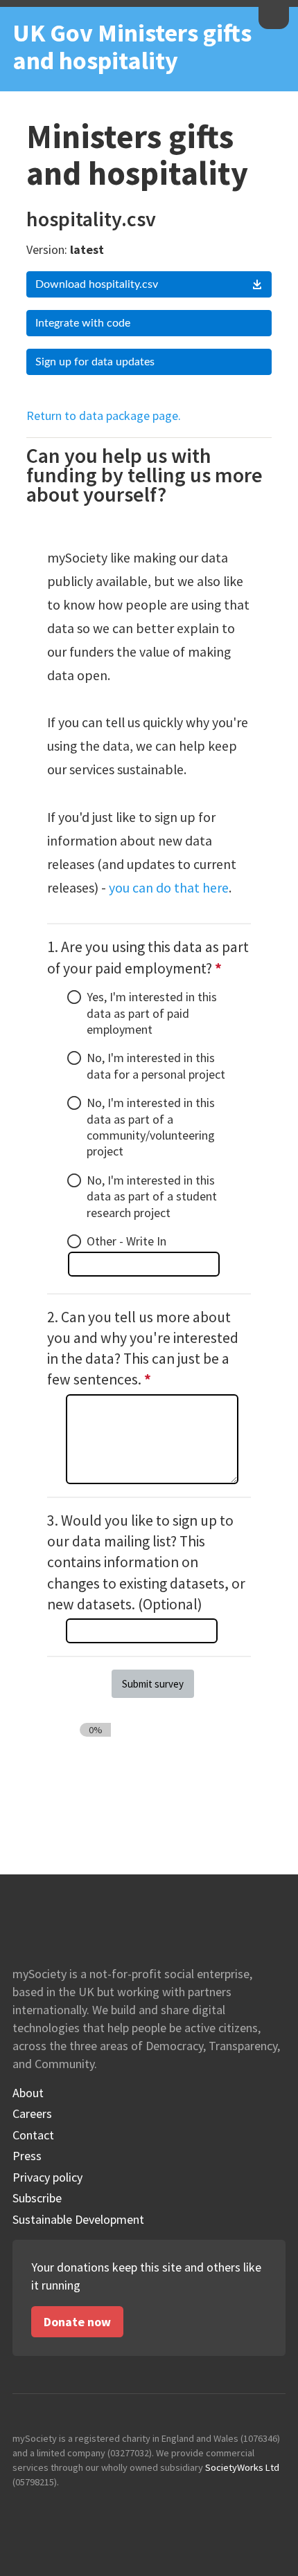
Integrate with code (83, 323)
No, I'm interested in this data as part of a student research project (152, 1196)
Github (24, 2510)
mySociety (274, 16)
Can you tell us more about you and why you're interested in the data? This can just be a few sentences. (144, 1349)
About (28, 2093)
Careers (32, 2114)
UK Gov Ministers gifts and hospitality (132, 47)
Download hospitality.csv (97, 284)
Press (27, 2156)
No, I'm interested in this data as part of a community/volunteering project (151, 1127)
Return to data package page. (104, 415)
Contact (33, 2135)
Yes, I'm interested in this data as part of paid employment (152, 1013)
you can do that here (169, 888)
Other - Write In (126, 1241)
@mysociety (54, 2510)
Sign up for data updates (95, 362)
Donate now (77, 2322)
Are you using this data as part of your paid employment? (149, 958)
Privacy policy (47, 2177)
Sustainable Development (78, 2220)
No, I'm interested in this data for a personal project (156, 1066)
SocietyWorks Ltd (242, 2467)
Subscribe (37, 2198)
